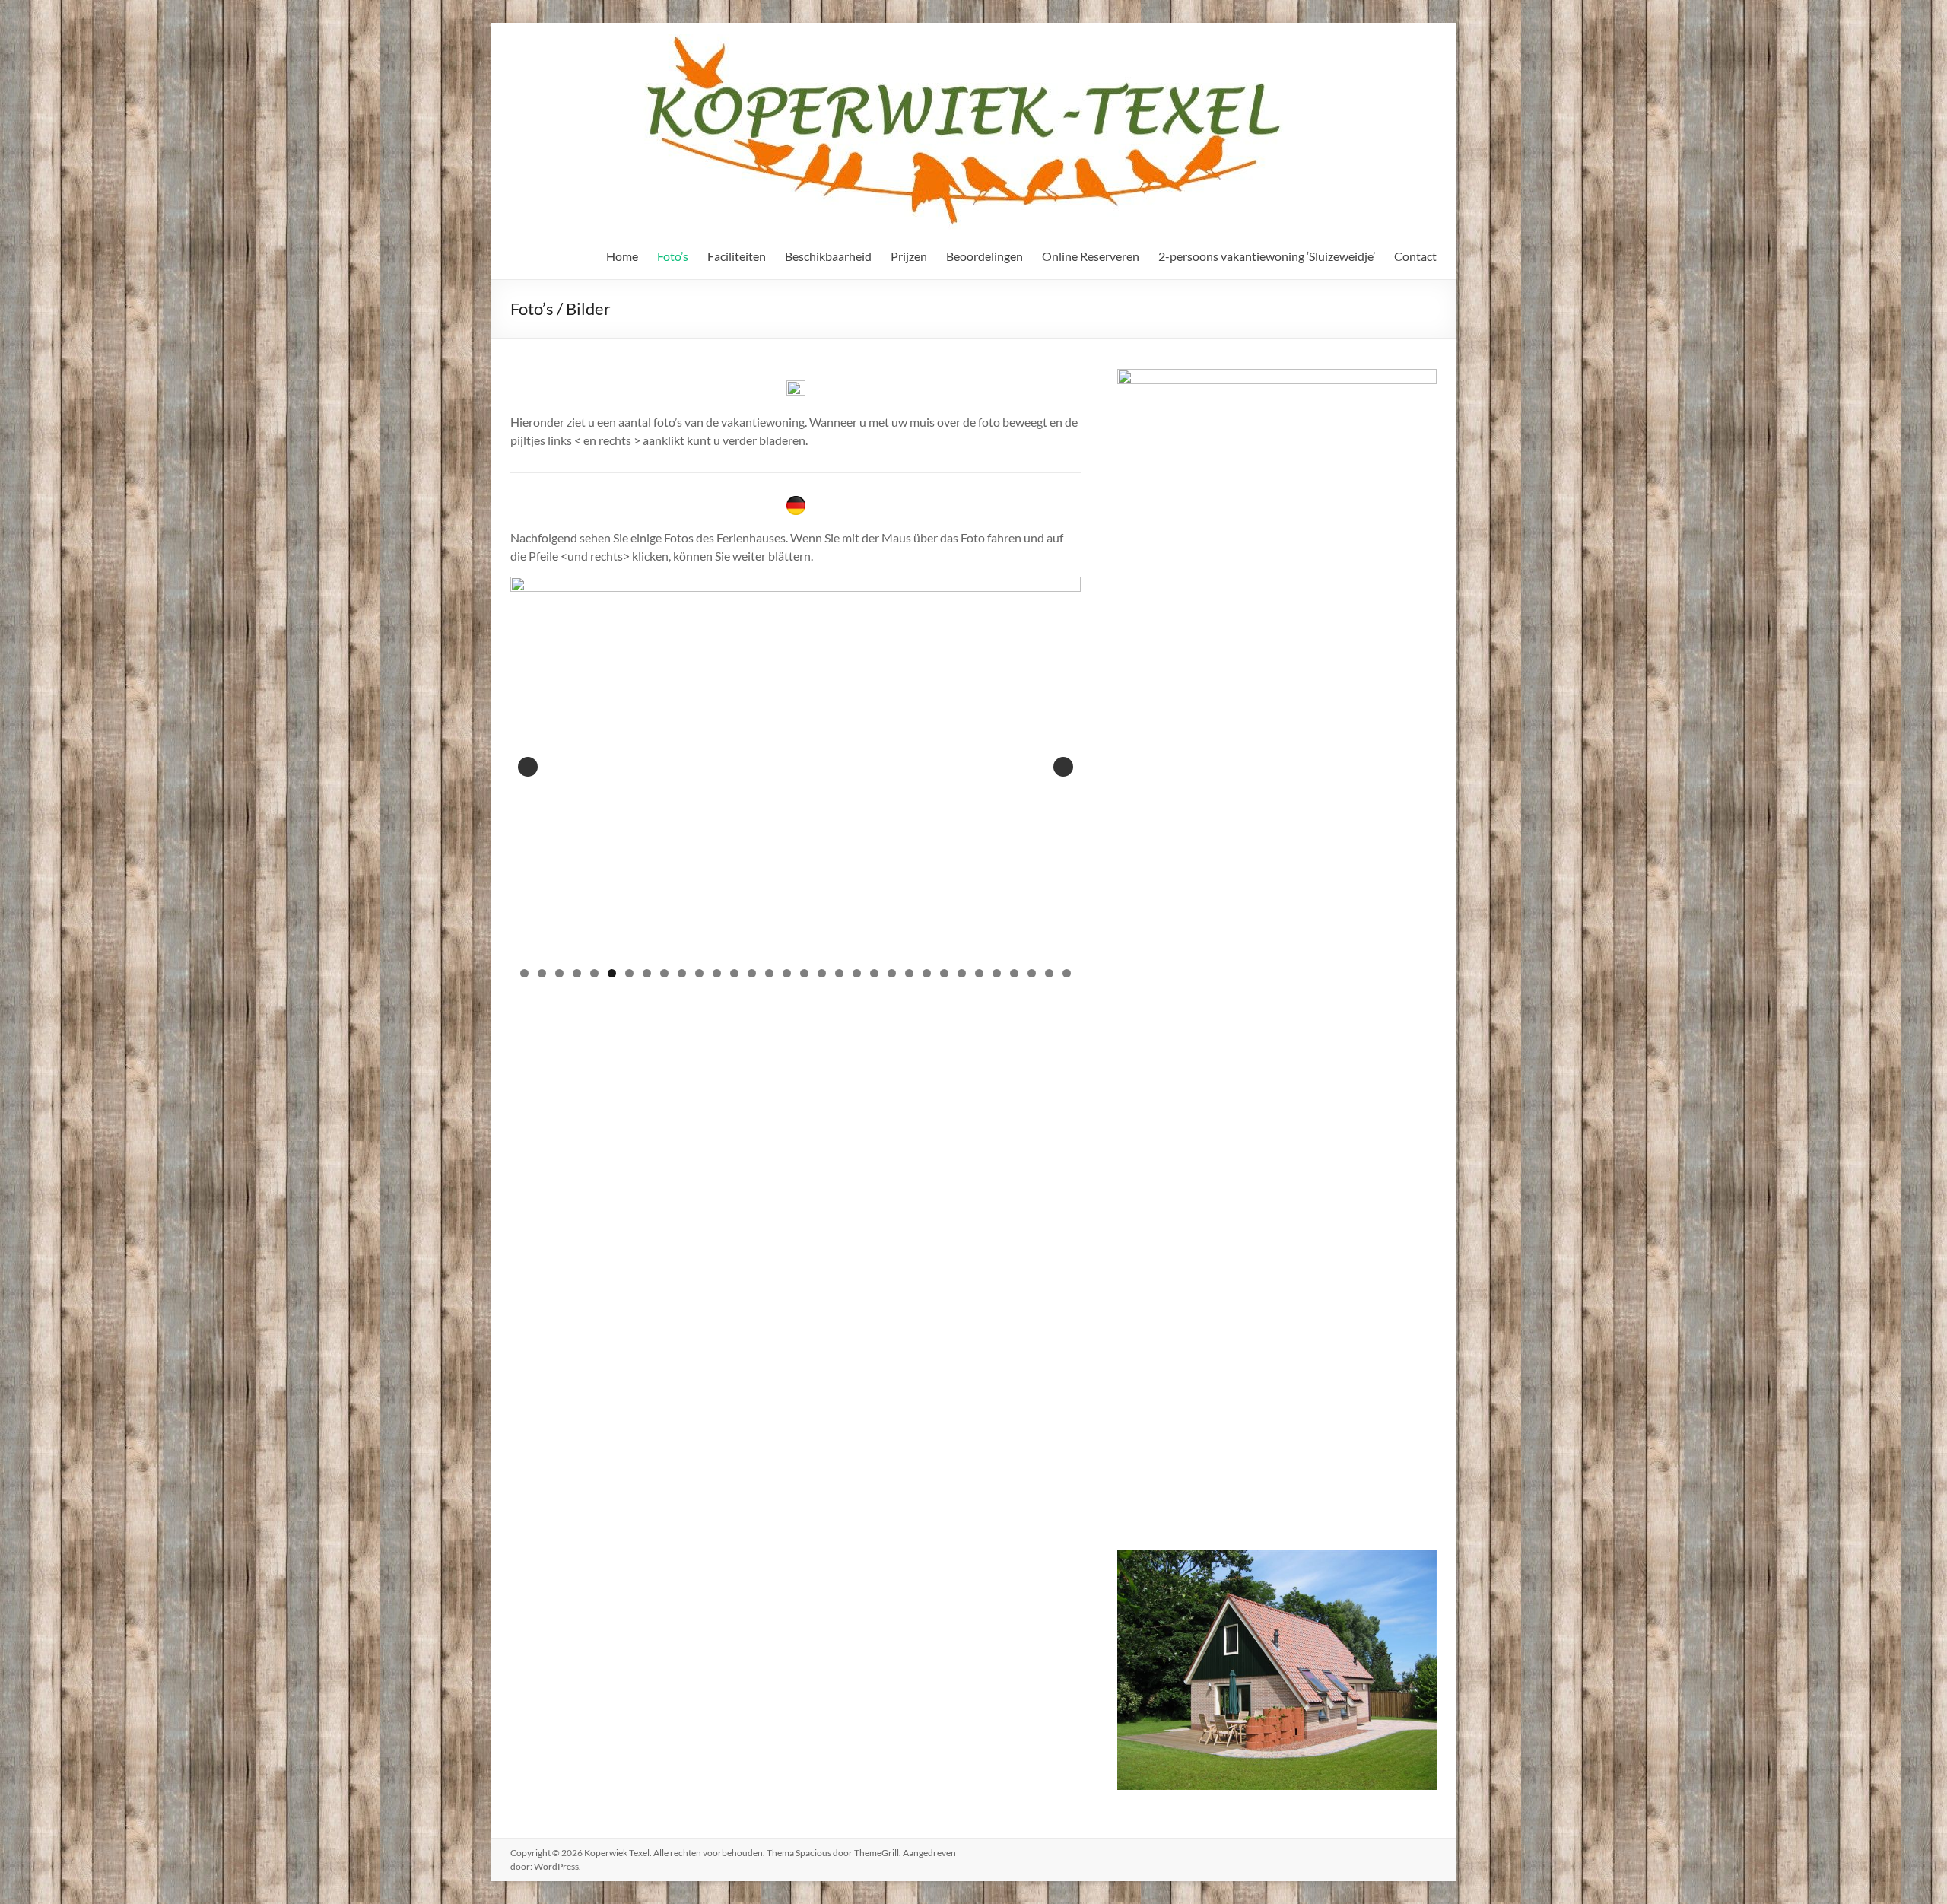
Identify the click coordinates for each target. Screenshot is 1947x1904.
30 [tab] (1032, 973)
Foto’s (673, 256)
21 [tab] (875, 973)
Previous (528, 767)
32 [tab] (1067, 973)
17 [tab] (805, 973)
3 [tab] (559, 973)
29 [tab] (1015, 973)
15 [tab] (770, 973)
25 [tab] (945, 973)
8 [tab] (647, 973)
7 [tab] (629, 973)
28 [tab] (997, 973)
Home (622, 256)
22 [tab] (892, 973)
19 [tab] (840, 973)
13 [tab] (735, 973)
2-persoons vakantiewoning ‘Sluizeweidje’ (1267, 256)
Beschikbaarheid (828, 256)
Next (1063, 767)
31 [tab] (1050, 973)
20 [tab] (857, 973)
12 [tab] (717, 973)
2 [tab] (542, 973)
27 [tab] (980, 973)
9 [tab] (664, 973)
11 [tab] (700, 973)
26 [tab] (962, 973)
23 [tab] (910, 973)
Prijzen (909, 256)
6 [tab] (612, 973)
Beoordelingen (985, 256)
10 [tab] (682, 973)
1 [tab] (524, 973)
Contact (1415, 256)
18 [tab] (822, 973)
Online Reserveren (1091, 256)
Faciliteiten (737, 256)
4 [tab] (577, 973)
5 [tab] (594, 973)
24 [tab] (927, 973)
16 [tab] (787, 973)
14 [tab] (752, 973)
